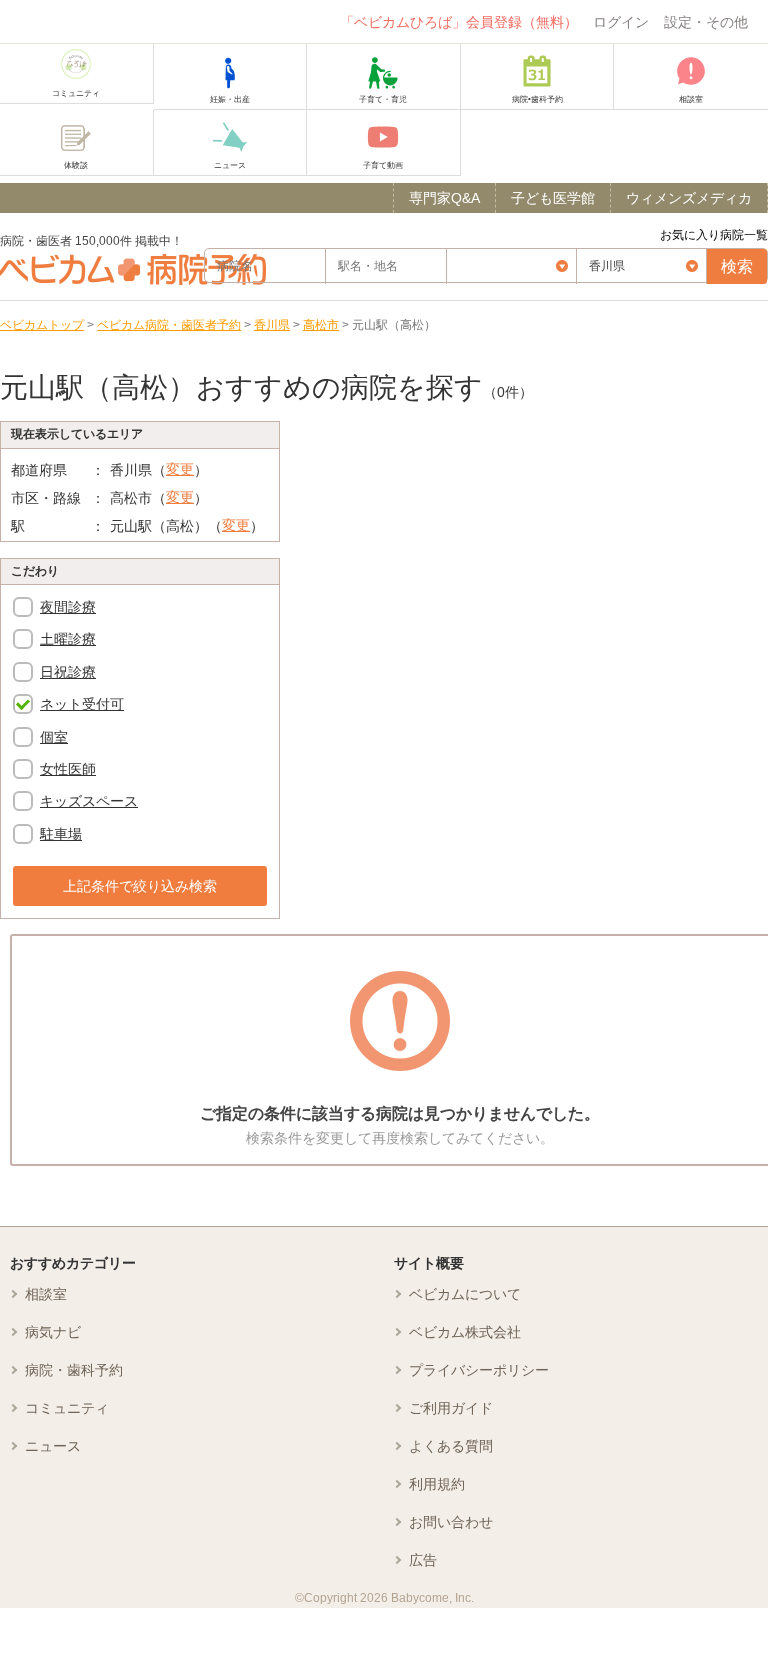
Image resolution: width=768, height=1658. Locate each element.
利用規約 (437, 1484)
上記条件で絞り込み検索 (140, 886)
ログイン (621, 22)
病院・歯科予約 (74, 1370)
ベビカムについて (465, 1294)
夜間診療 (68, 607)
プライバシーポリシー (479, 1370)
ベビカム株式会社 (465, 1332)
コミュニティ (67, 1408)
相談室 (46, 1294)
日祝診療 (68, 672)
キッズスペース (89, 801)
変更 (180, 469)
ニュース (53, 1446)
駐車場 (61, 834)
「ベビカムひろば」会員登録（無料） (459, 22)
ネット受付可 (82, 704)
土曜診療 (68, 639)
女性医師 (68, 769)
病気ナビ (53, 1332)
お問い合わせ (451, 1522)
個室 (54, 737)
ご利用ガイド (451, 1408)
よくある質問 (451, 1446)
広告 (423, 1560)
